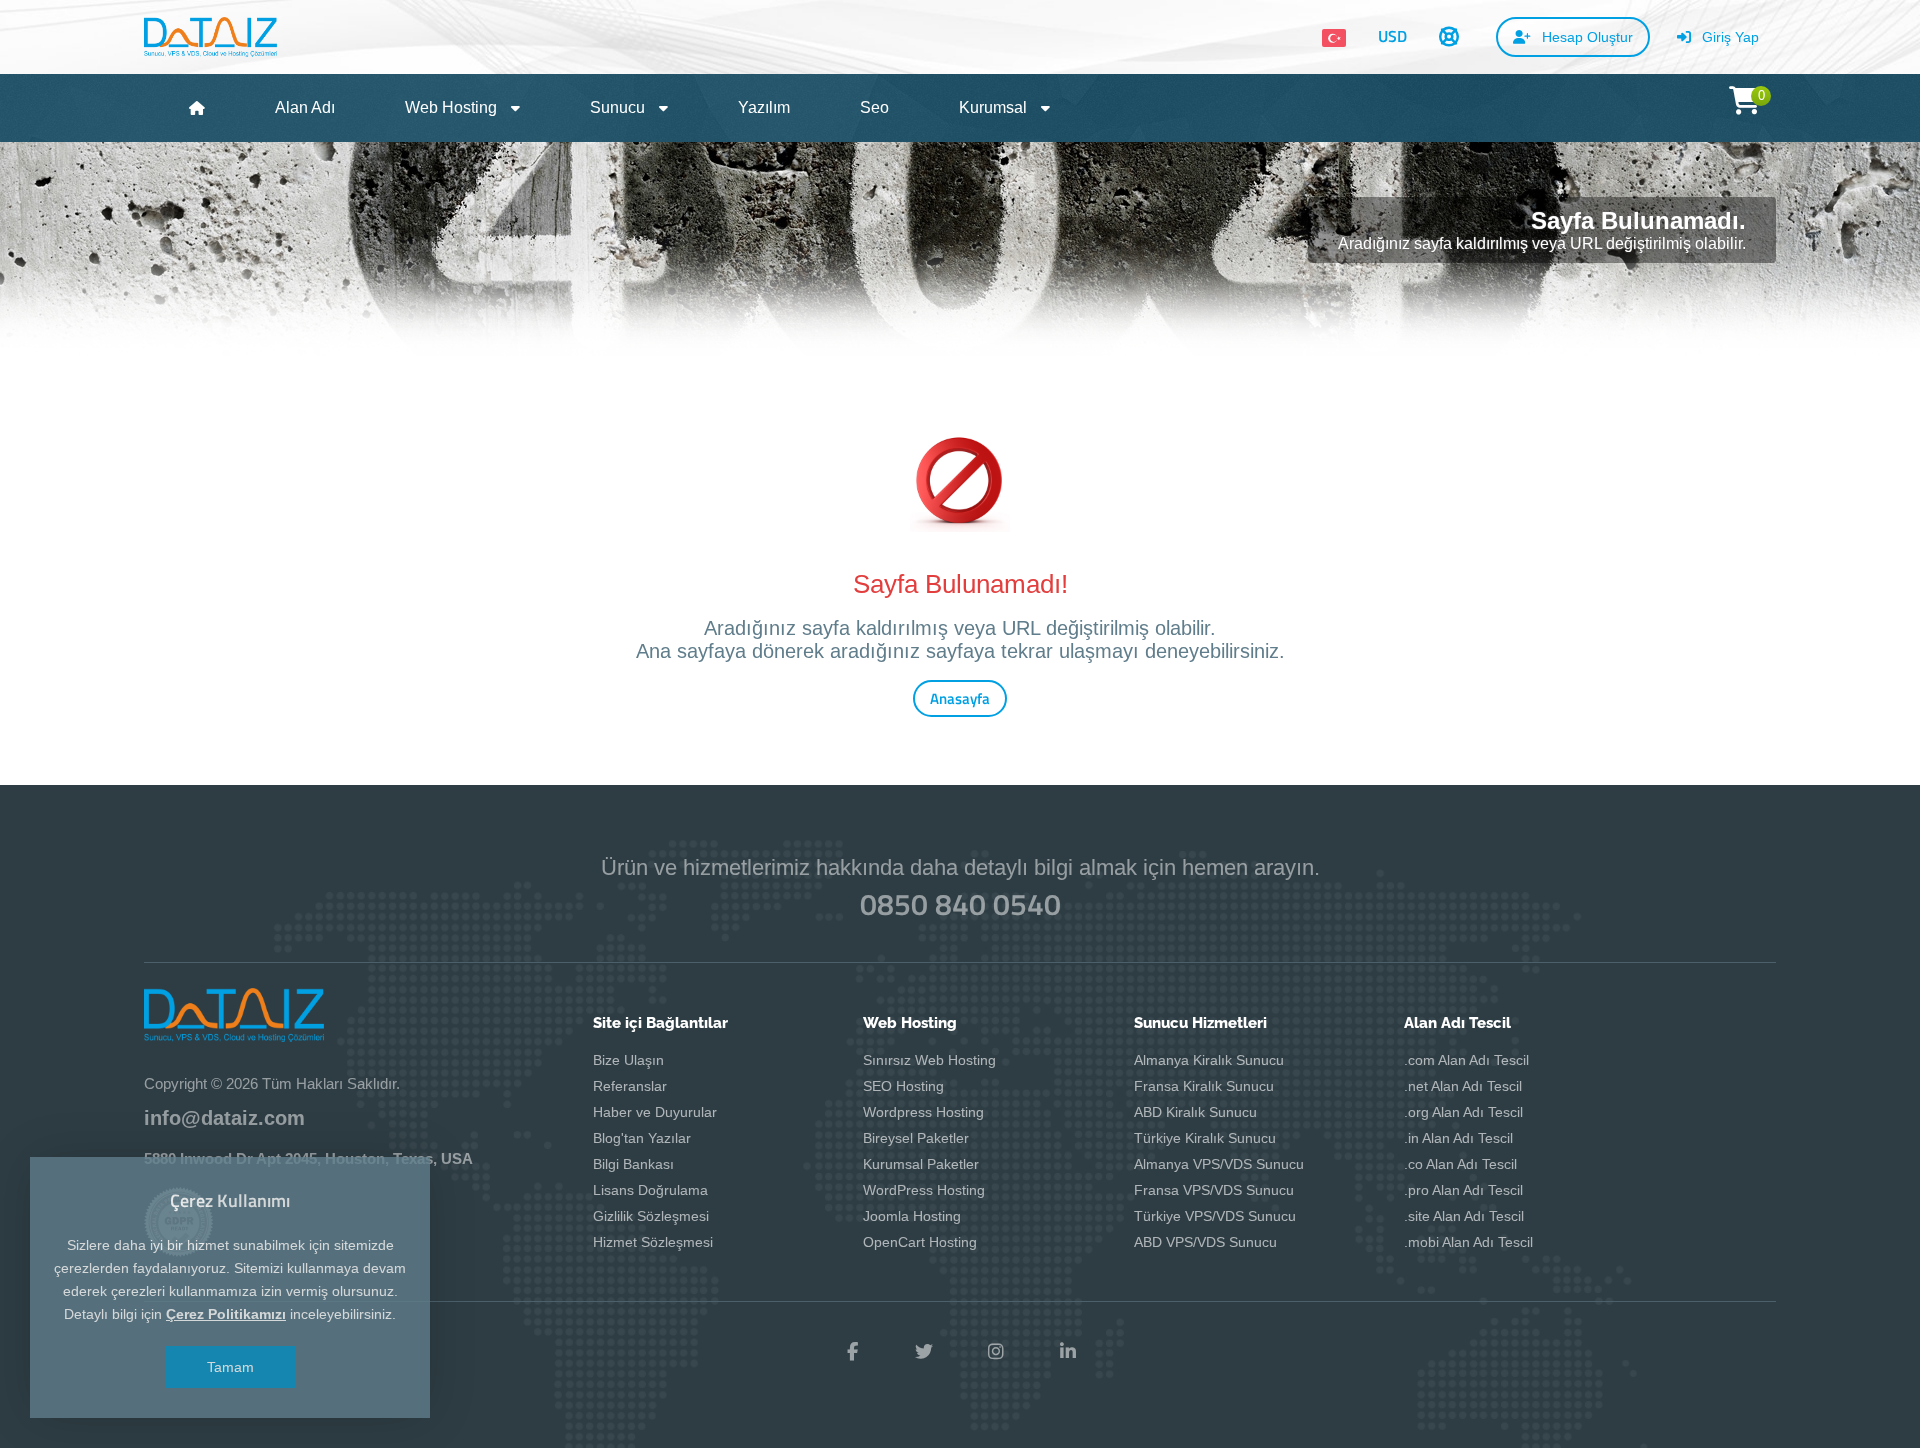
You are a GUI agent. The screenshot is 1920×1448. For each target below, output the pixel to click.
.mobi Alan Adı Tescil (1468, 1242)
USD (1392, 36)
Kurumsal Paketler (921, 1164)
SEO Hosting (903, 1086)
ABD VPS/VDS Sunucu (1205, 1242)
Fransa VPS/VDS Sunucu (1214, 1190)
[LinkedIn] (1068, 1352)
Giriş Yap (1728, 37)
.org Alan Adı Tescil (1463, 1112)
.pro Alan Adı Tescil (1463, 1190)
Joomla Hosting (912, 1216)
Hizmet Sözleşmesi (653, 1242)
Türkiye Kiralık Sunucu (1205, 1138)
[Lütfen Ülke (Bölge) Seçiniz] (1334, 38)
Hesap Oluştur (1585, 37)
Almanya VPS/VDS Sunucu (1219, 1164)
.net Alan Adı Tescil (1463, 1086)
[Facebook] (852, 1352)
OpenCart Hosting (920, 1242)
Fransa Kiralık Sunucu (1204, 1086)
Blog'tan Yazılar (642, 1138)
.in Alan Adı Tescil (1458, 1138)
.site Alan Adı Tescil (1464, 1216)
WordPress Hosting (924, 1190)
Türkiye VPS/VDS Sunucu (1215, 1216)
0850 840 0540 (960, 904)
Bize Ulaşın (628, 1060)
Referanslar (630, 1086)
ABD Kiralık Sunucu (1195, 1112)
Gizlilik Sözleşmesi (651, 1216)
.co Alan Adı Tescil (1460, 1164)
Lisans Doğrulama (650, 1190)
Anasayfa (960, 698)
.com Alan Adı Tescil (1466, 1060)
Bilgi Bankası (633, 1164)
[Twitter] (924, 1352)
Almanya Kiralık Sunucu (1209, 1060)
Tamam (230, 1367)
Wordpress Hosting (923, 1112)
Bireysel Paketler (916, 1138)
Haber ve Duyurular (655, 1112)
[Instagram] (996, 1352)
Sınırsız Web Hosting (929, 1060)
